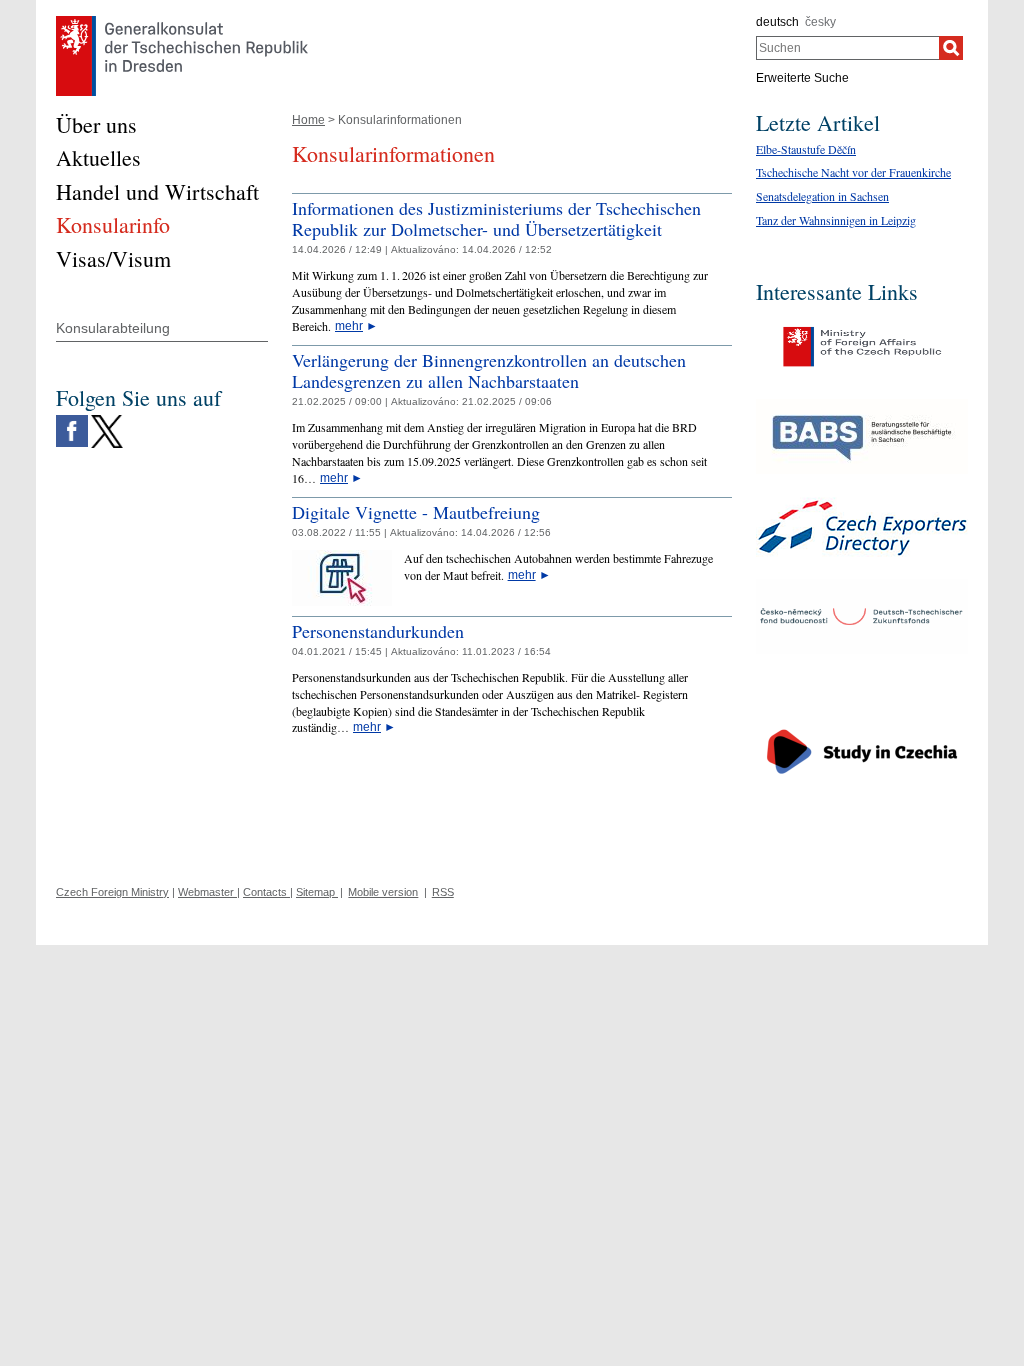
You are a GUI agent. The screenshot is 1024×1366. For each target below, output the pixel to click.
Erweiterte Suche (802, 78)
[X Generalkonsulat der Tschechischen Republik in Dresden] (107, 420)
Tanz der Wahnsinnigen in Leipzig (836, 220)
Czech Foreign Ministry (112, 892)
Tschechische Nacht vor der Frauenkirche (853, 172)
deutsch (777, 22)
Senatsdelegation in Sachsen (822, 196)
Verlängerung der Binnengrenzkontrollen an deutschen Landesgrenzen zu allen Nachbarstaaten (489, 371)
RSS (443, 892)
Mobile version (383, 892)
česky (820, 22)
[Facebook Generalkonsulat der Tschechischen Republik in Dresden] (72, 420)
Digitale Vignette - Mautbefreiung (416, 512)
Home (308, 120)
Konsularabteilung (113, 328)
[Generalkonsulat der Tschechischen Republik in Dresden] (182, 21)
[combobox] (847, 48)
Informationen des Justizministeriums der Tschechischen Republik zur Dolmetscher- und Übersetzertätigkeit (496, 219)
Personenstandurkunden (378, 631)
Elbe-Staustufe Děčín (806, 149)
